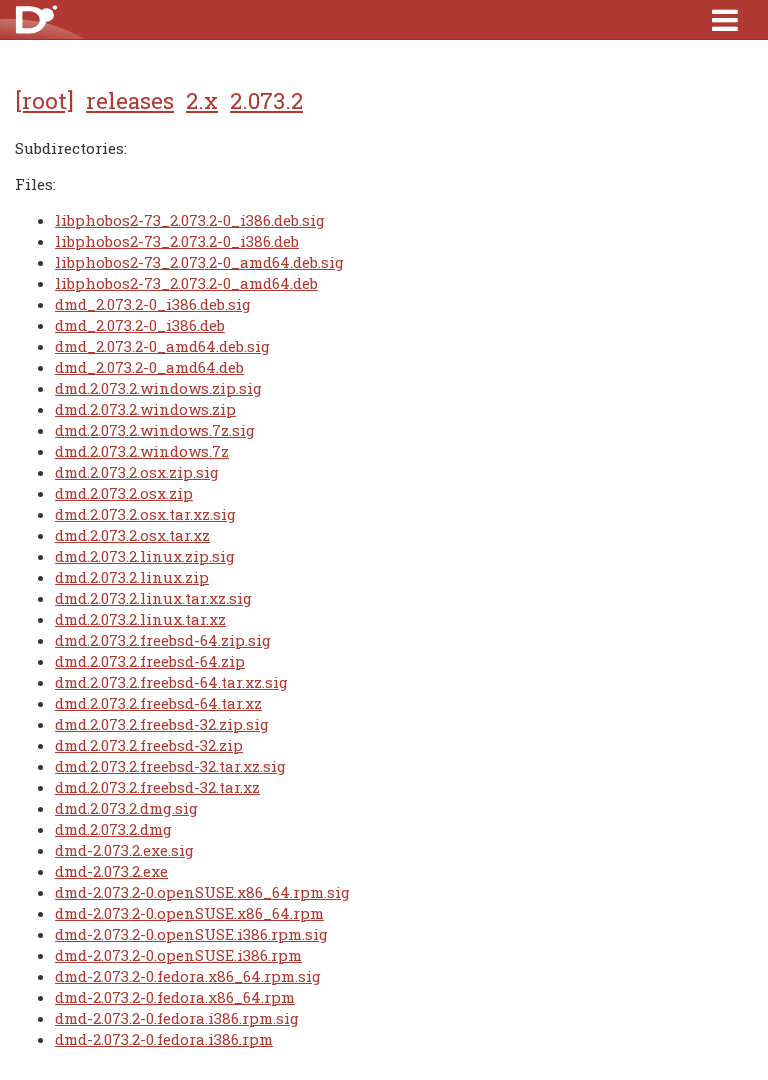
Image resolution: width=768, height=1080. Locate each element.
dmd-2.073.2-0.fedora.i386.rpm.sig (177, 1018)
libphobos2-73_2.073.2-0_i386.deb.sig (190, 220)
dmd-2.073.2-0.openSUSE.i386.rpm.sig (191, 934)
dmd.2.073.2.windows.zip (145, 409)
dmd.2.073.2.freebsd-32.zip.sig (162, 724)
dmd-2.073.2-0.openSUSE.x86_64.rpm (189, 913)
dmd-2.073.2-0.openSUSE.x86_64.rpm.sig (202, 892)
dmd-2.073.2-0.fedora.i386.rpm (164, 1039)
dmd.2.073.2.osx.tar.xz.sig (145, 514)
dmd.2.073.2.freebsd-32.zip (149, 745)
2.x (202, 100)
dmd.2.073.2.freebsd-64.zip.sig (163, 640)
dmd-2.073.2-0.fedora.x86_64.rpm (175, 997)
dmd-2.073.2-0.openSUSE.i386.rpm (178, 955)
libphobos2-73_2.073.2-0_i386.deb (177, 241)
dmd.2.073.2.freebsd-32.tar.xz (157, 787)
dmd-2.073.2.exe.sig (124, 850)
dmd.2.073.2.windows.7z (142, 451)
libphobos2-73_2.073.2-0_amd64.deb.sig (199, 262)
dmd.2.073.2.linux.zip (132, 577)
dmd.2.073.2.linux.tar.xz (140, 619)
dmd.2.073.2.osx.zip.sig (137, 472)
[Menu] (725, 19)
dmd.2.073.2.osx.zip (124, 493)
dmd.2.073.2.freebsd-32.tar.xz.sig (170, 766)
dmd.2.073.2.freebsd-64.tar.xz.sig (171, 682)
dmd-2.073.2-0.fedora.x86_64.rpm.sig (188, 976)
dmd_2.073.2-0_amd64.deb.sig (162, 346)
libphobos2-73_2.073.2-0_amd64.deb (186, 283)
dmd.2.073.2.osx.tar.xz (132, 535)
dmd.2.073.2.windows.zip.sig (158, 388)
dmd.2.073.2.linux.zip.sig (145, 556)
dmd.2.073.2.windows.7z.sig (155, 430)
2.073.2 (266, 100)
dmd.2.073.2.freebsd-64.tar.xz (158, 703)
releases (130, 100)
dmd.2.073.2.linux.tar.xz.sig (153, 598)
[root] (44, 100)
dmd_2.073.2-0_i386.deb (140, 325)
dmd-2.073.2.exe (111, 871)
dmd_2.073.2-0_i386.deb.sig (153, 304)
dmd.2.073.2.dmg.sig (126, 808)
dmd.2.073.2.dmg (113, 829)
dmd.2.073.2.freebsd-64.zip (150, 661)
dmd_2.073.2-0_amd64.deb (149, 367)
